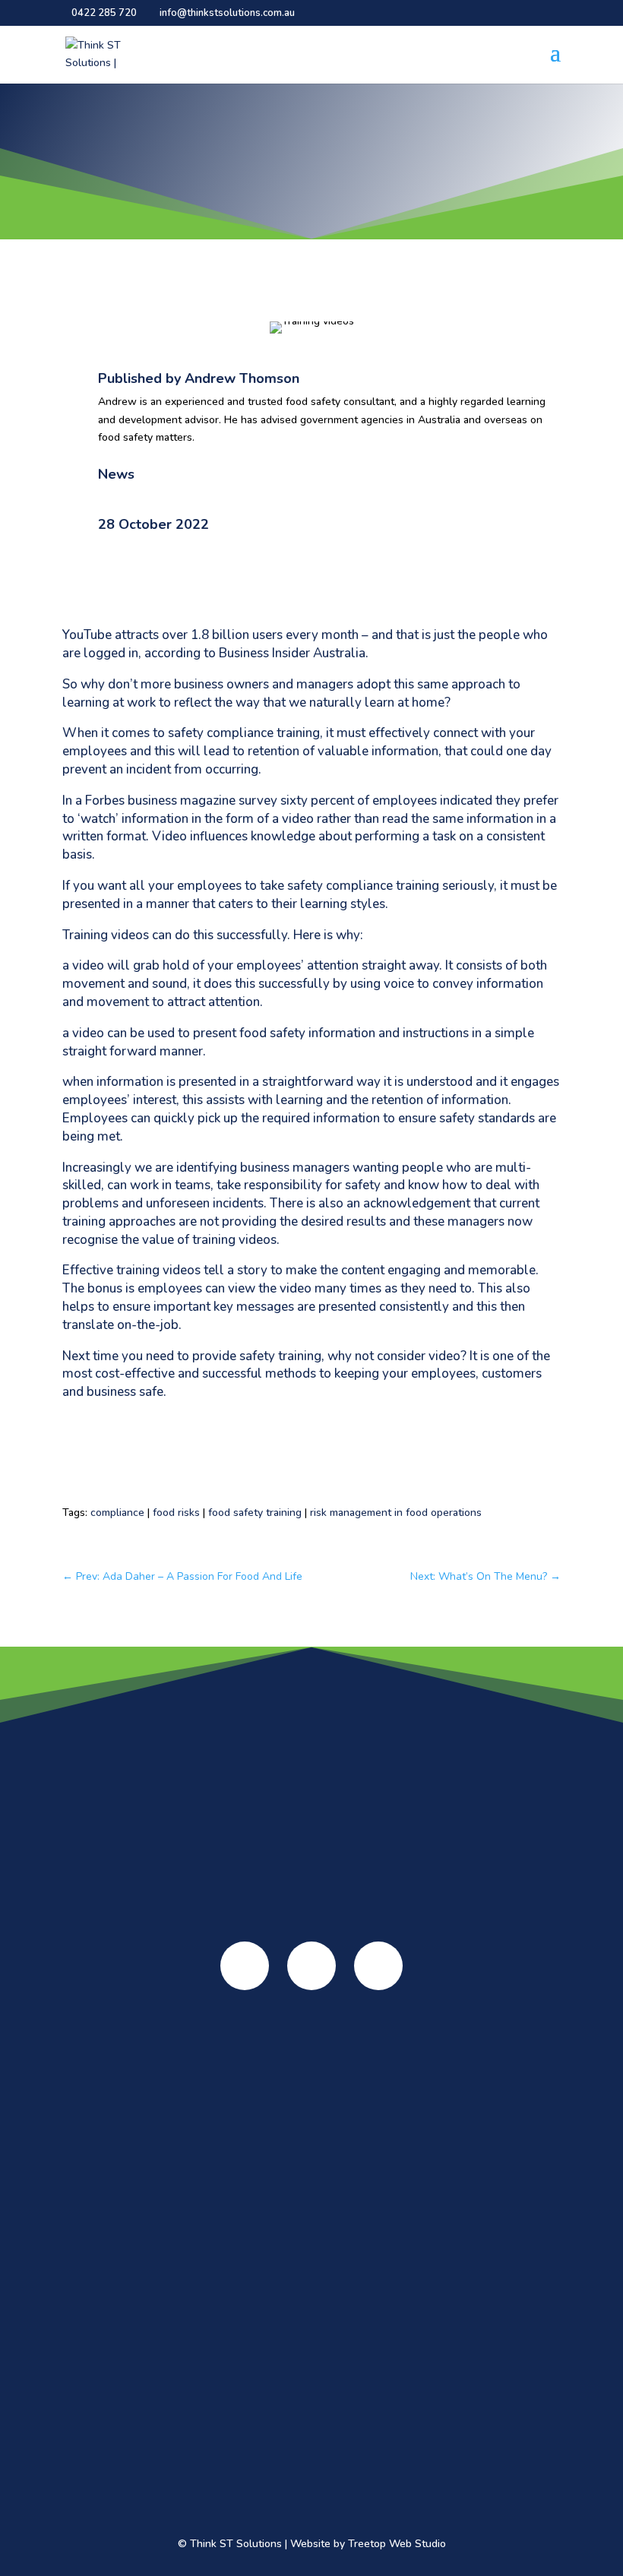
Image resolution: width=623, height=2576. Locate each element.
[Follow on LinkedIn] (378, 1966)
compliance (117, 1513)
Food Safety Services (311, 2166)
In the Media (312, 2114)
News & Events (312, 2389)
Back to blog (113, 284)
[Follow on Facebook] (245, 1966)
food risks (176, 1513)
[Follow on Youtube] (311, 1966)
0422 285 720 (104, 13)
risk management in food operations (396, 1513)
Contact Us (311, 2464)
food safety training (255, 1513)
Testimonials (312, 2095)
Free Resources (312, 2283)
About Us (312, 2052)
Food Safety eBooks (312, 2245)
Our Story (311, 2076)
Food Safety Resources (311, 2221)
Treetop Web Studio (397, 2544)
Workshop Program (311, 2334)
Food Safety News (312, 2413)
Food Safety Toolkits (311, 2264)
